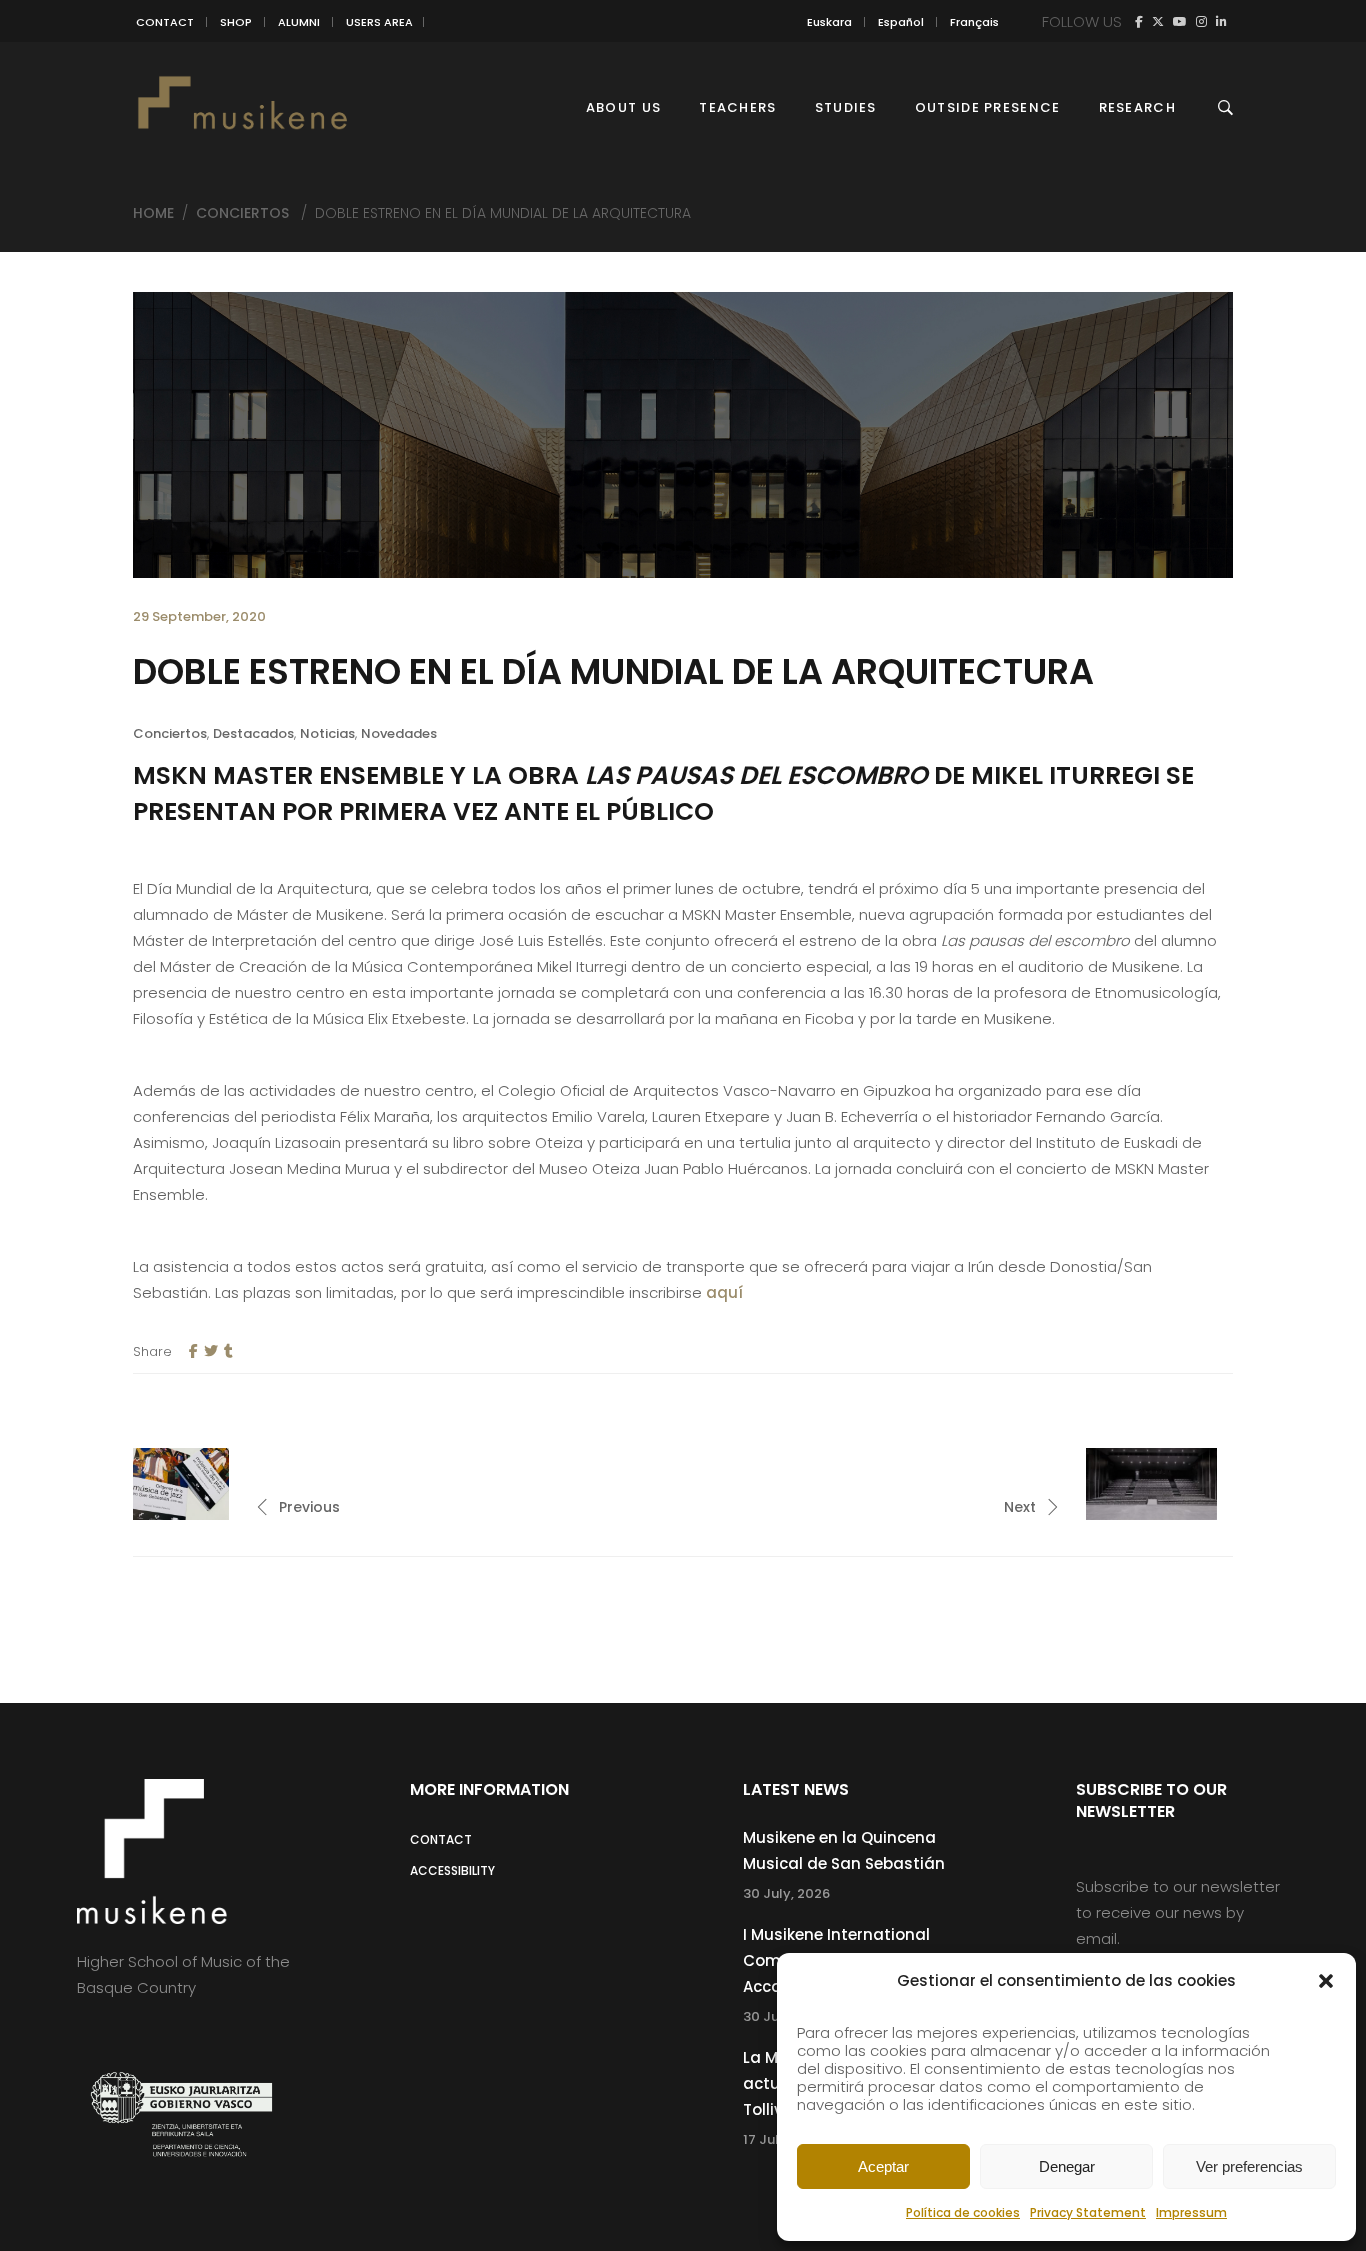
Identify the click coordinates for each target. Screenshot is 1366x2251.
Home (153, 213)
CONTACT (165, 22)
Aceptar (883, 2166)
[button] (1326, 1981)
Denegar (1067, 2166)
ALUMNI (299, 22)
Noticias (327, 733)
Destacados (253, 733)
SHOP (236, 22)
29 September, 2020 (199, 616)
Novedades (399, 733)
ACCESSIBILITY (452, 1870)
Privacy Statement (1088, 2212)
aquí (724, 1292)
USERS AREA (379, 22)
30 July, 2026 (786, 1893)
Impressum (1191, 2212)
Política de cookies (963, 2212)
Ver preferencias (1249, 2166)
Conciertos (242, 213)
